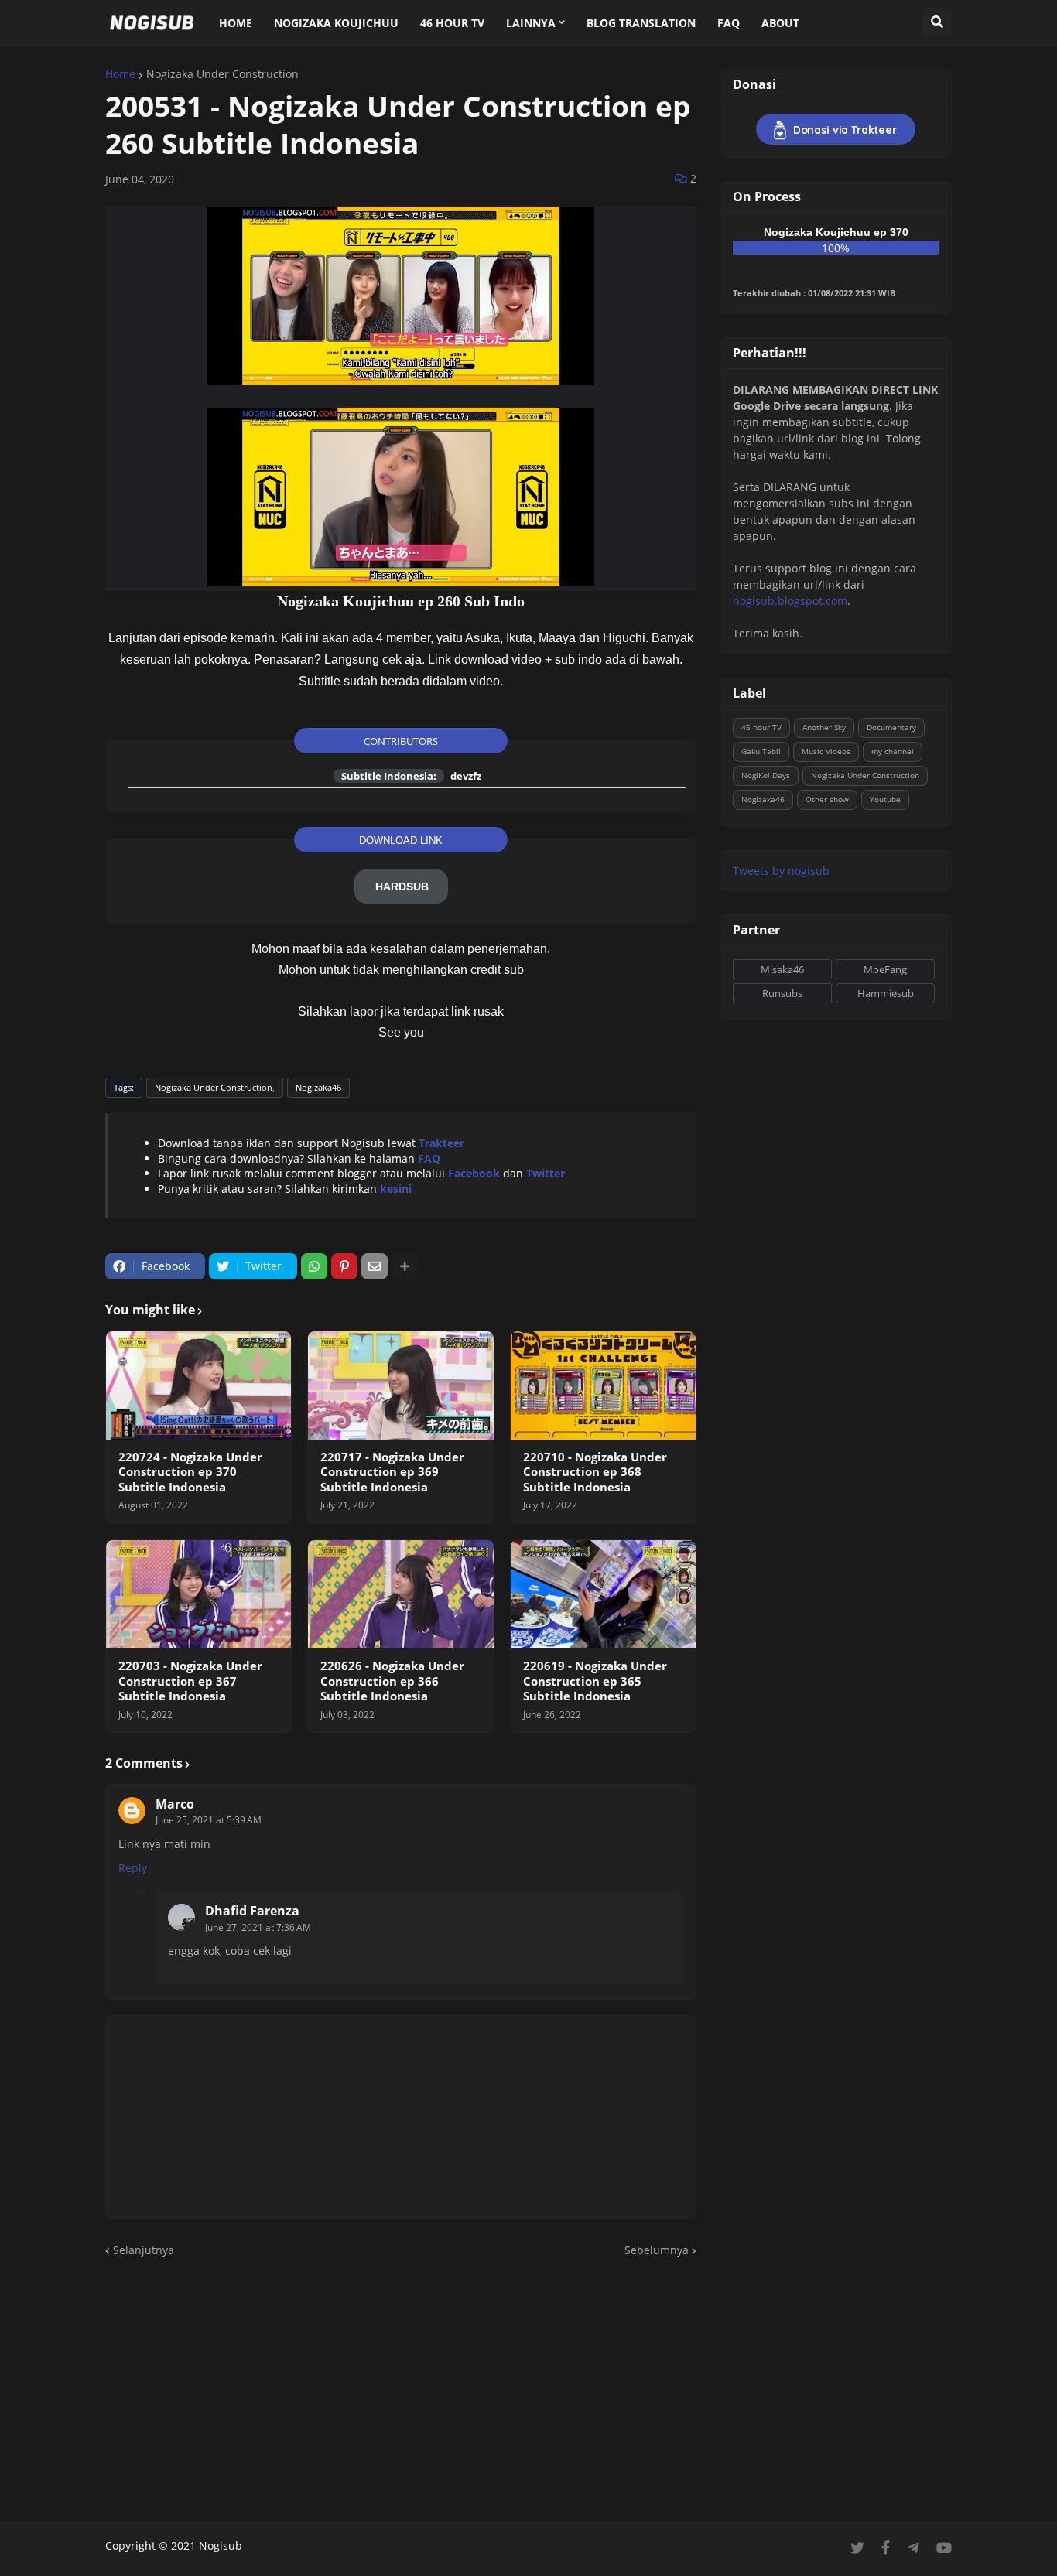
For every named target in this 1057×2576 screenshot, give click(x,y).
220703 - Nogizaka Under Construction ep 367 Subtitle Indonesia (190, 1681)
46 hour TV (761, 727)
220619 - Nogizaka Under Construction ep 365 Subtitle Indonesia (595, 1681)
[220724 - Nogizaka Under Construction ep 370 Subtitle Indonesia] (198, 1385)
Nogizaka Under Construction (222, 74)
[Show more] (405, 1266)
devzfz (466, 776)
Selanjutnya (144, 2250)
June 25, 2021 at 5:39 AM (209, 1820)
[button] (937, 22)
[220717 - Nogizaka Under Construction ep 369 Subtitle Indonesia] (400, 1385)
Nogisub (221, 2545)
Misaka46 (782, 969)
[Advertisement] (528, 2390)
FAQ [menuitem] (729, 23)
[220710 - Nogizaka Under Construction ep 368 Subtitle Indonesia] (603, 1385)
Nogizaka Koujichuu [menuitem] (336, 23)
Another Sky (824, 727)
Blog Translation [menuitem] (641, 23)
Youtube (885, 799)
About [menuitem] (780, 23)
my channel (893, 751)
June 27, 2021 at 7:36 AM (258, 1927)
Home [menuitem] (236, 23)
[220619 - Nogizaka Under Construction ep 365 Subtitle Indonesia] (603, 1594)
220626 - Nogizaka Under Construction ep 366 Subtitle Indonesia (392, 1681)
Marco (175, 1804)
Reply (133, 1868)
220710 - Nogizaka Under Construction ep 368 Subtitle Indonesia (595, 1472)
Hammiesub (886, 993)
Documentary (891, 727)
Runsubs (782, 993)
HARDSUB (402, 887)
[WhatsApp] (314, 1266)
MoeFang (885, 969)
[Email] (375, 1266)
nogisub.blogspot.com (790, 601)
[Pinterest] (344, 1266)
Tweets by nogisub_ (783, 871)
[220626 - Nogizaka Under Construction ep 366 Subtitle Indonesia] (400, 1594)
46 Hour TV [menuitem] (452, 23)
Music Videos (826, 751)
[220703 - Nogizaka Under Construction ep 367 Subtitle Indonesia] (198, 1594)
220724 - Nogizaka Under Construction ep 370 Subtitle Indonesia (190, 1472)
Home (120, 74)
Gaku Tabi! (761, 751)
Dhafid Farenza (252, 1911)
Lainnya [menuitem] (531, 23)
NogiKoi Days (766, 775)
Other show (827, 799)
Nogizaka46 (318, 1087)
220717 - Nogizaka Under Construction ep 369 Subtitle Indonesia (392, 1472)
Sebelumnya (657, 2250)
